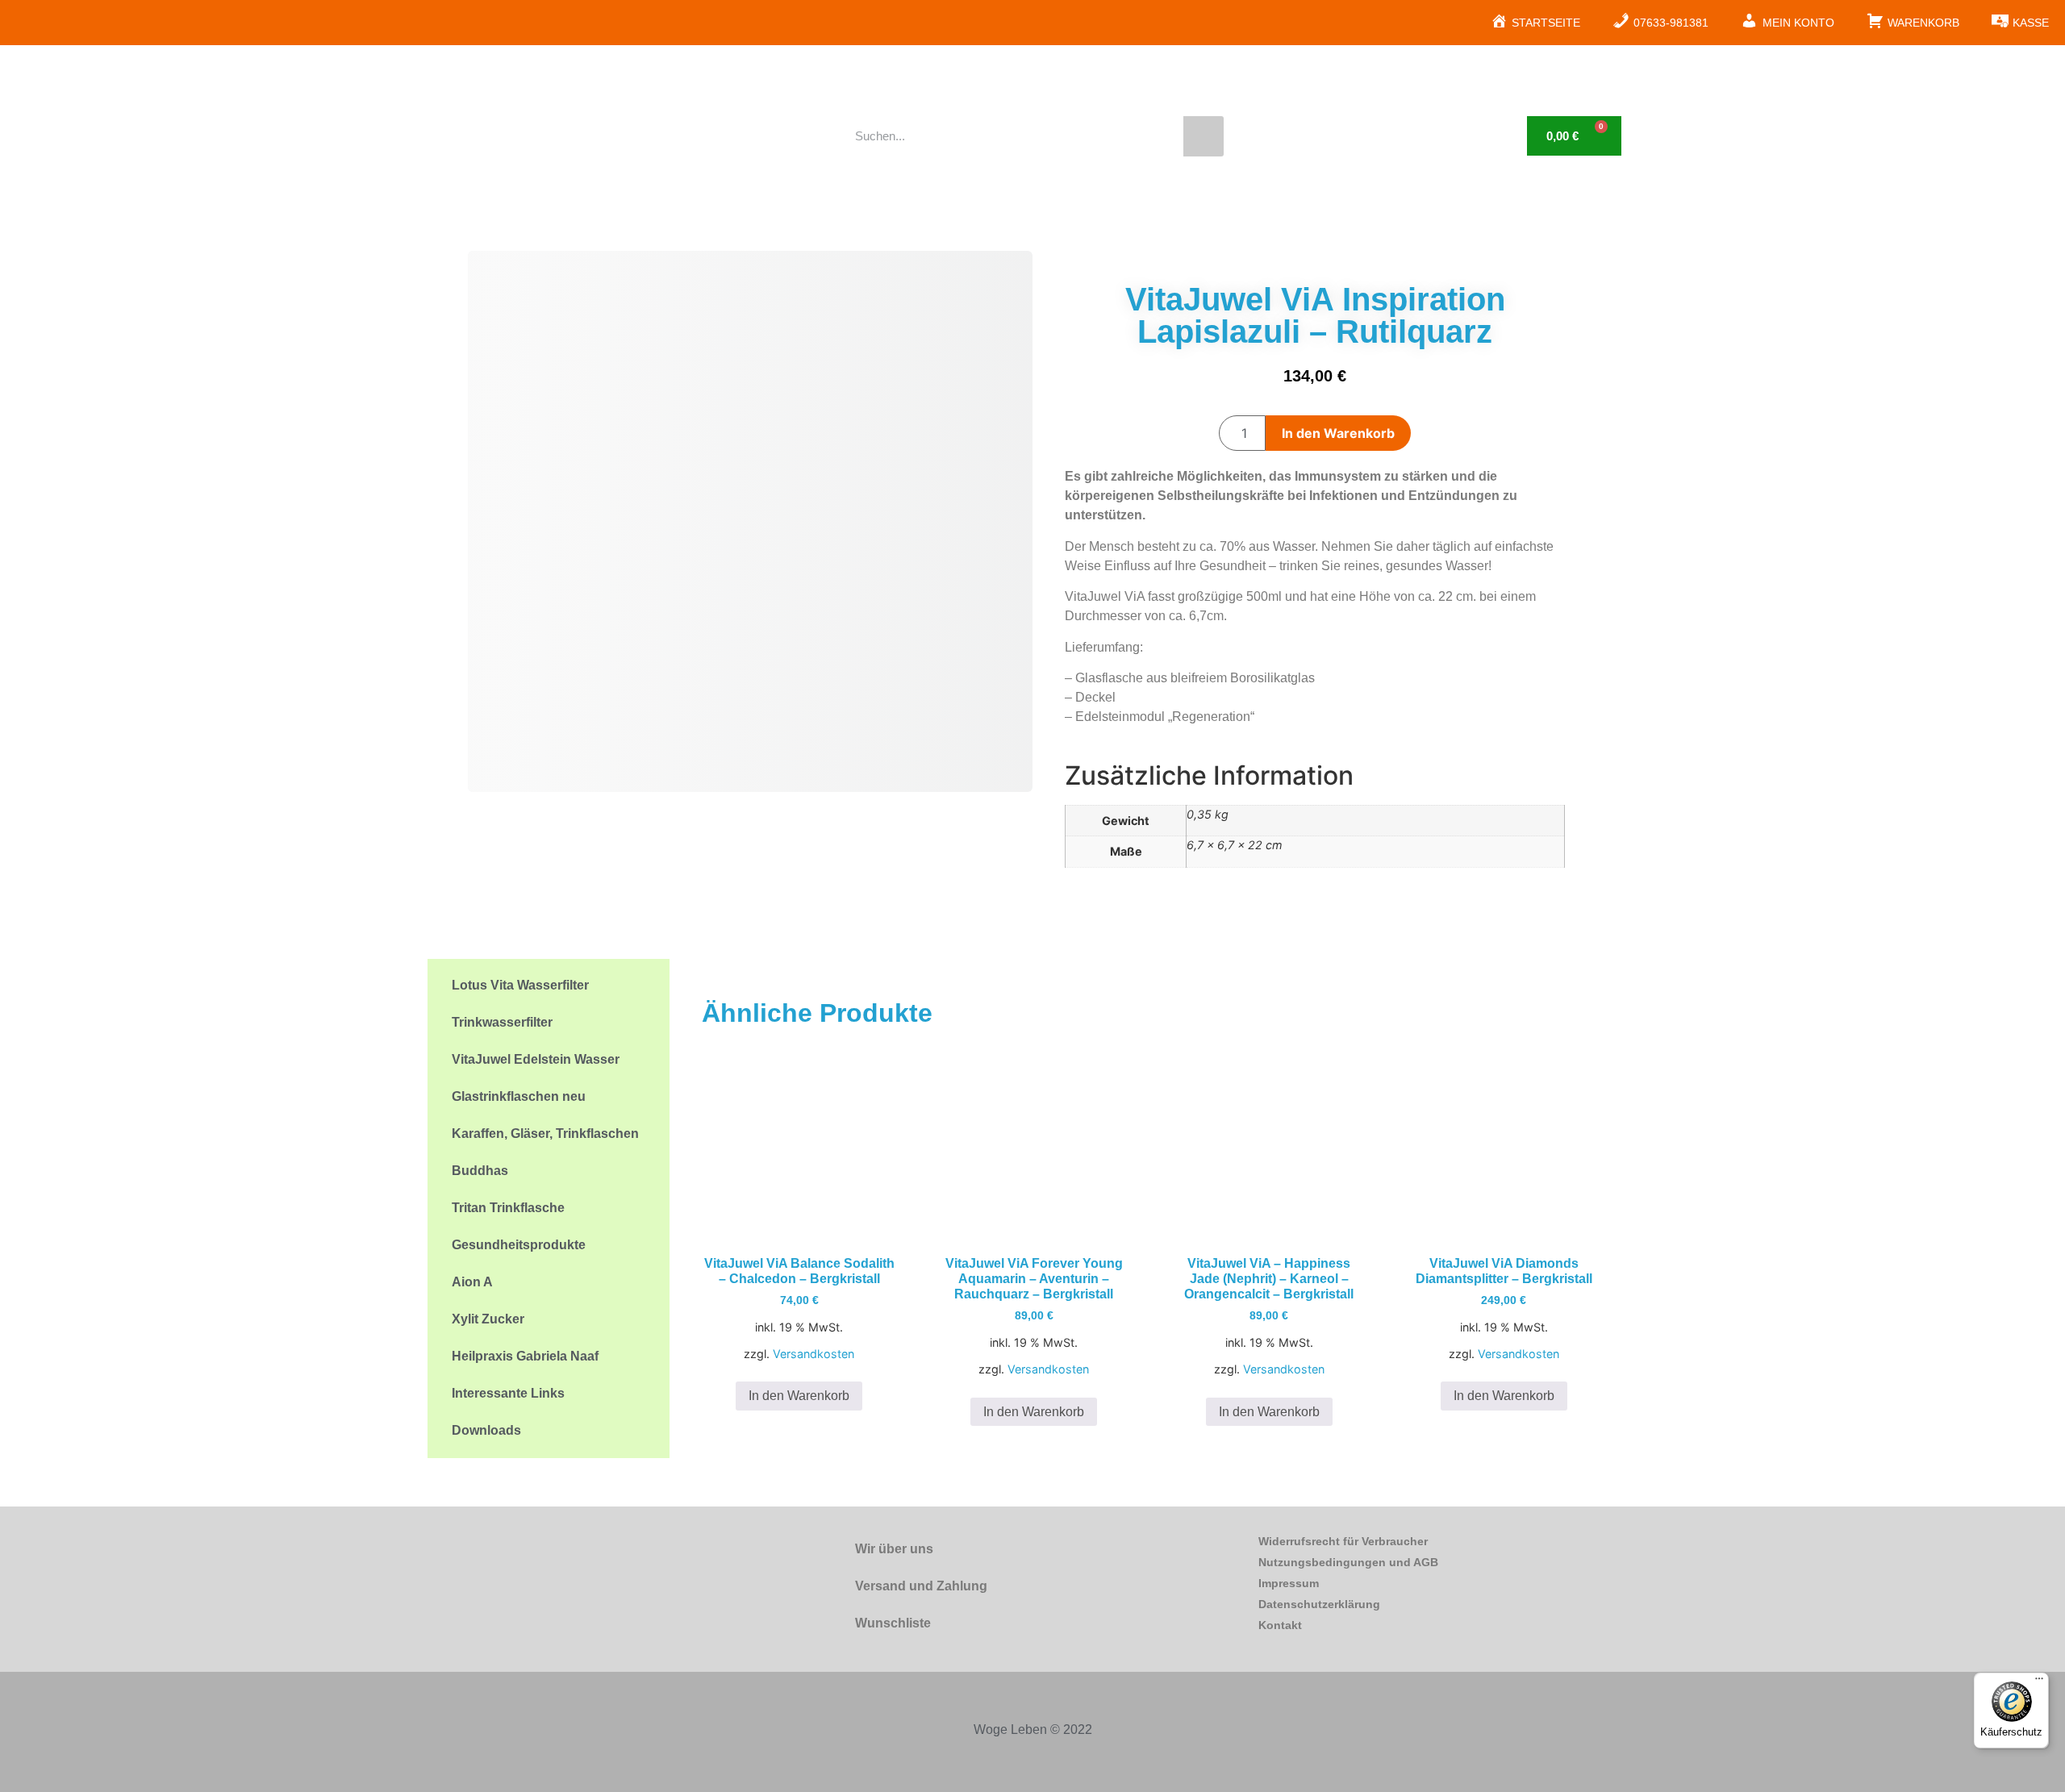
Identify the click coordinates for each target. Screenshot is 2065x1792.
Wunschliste (893, 1623)
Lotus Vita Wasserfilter (520, 985)
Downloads (486, 1430)
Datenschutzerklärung (1319, 1604)
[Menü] (2039, 1682)
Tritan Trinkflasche (508, 1208)
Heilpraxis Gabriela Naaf (525, 1356)
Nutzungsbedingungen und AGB (1348, 1562)
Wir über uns (894, 1549)
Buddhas (480, 1171)
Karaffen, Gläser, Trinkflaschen (545, 1134)
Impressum (1289, 1583)
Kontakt (1280, 1625)
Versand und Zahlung (921, 1586)
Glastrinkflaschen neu (519, 1096)
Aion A (472, 1282)
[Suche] (1204, 136)
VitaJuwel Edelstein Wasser (536, 1059)
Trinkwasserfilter (502, 1022)
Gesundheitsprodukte (519, 1245)
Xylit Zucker (488, 1319)
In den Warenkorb (1338, 433)
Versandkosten (813, 1354)
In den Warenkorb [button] (799, 1396)
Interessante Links (508, 1393)
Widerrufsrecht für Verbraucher (1343, 1541)
